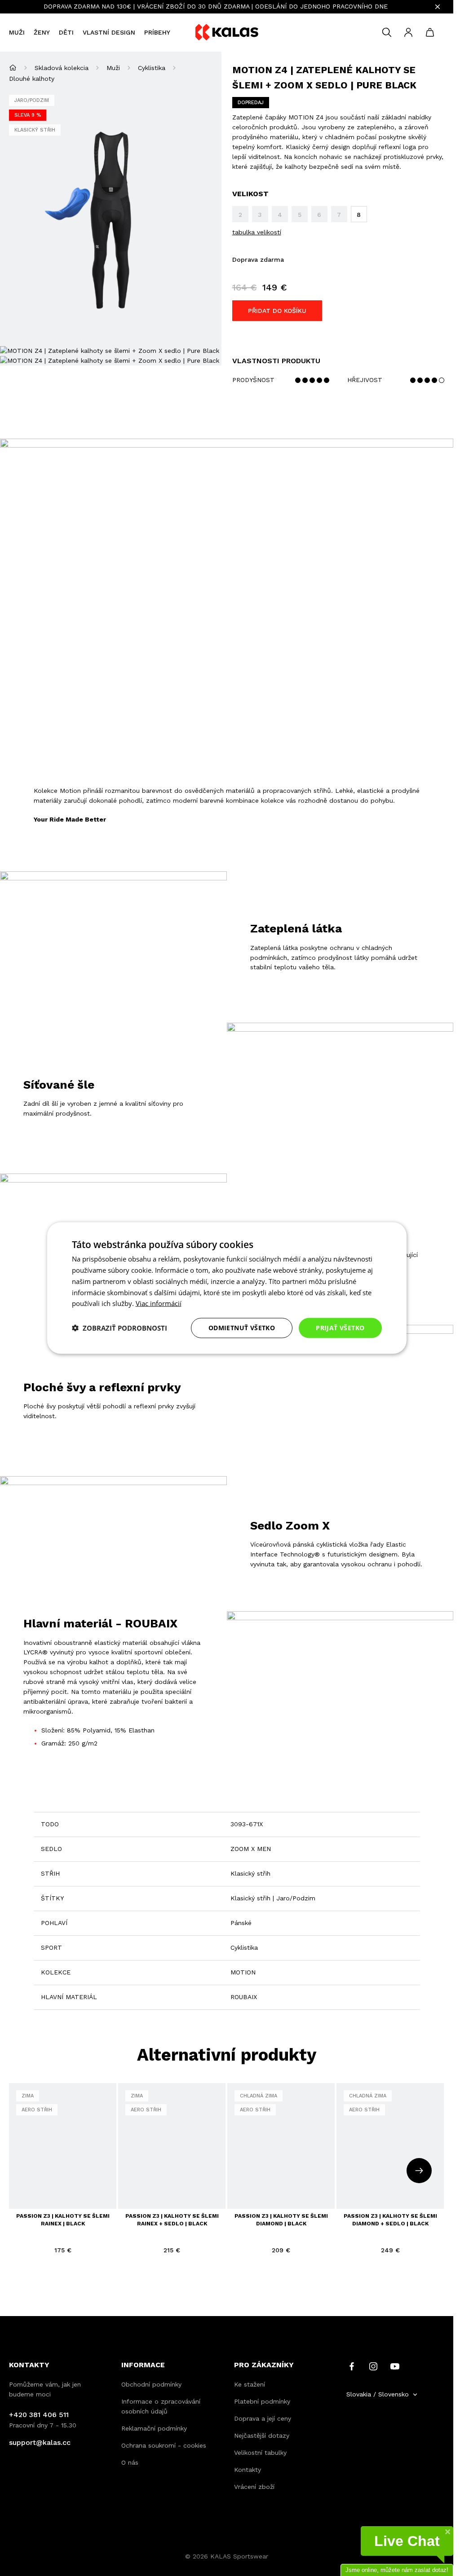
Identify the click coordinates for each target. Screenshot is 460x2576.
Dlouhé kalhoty (32, 79)
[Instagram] (373, 2366)
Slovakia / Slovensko (378, 2394)
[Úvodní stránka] (13, 68)
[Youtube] (395, 2366)
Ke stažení (250, 2384)
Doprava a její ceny (263, 2418)
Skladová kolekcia (62, 68)
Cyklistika (152, 68)
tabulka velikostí (257, 232)
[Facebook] (352, 2366)
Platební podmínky (262, 2401)
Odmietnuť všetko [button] (242, 1328)
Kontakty (248, 2470)
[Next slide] (419, 2171)
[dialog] (227, 1288)
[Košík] (430, 32)
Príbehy (157, 32)
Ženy (42, 32)
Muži (17, 32)
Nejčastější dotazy (262, 2435)
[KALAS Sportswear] (227, 33)
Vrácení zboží (254, 2487)
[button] (119, 1328)
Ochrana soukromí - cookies (164, 2445)
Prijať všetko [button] (340, 1328)
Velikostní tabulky (260, 2453)
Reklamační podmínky (154, 2428)
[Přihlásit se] (408, 32)
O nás (130, 2462)
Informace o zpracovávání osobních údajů (161, 2406)
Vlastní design (109, 32)
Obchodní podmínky (151, 2384)
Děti (66, 32)
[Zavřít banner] (438, 7)
